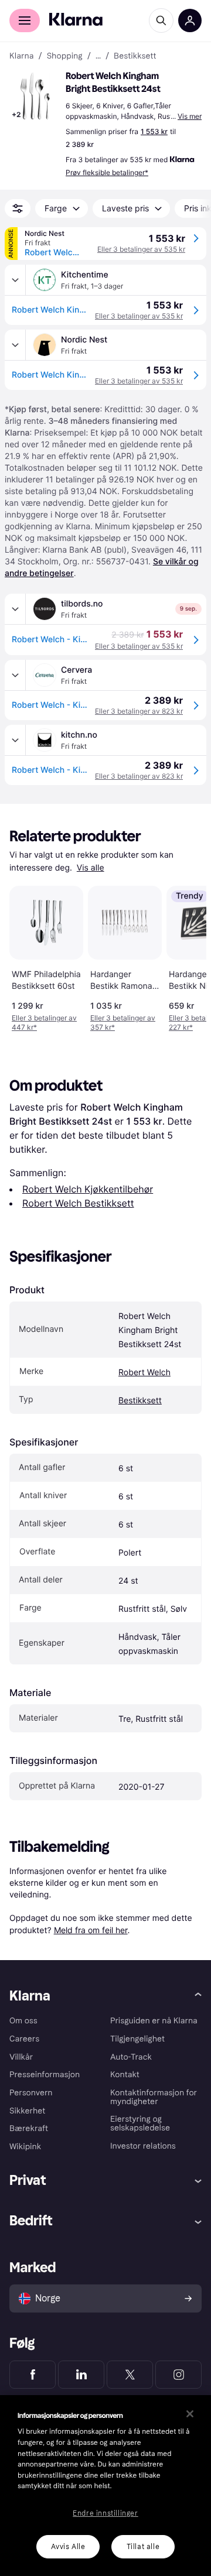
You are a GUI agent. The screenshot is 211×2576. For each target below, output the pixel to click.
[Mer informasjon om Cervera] (15, 675)
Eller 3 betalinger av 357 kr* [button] (123, 1022)
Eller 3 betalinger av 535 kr (141, 249)
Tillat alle (143, 2547)
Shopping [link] (65, 56)
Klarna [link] (21, 56)
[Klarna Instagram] (178, 2375)
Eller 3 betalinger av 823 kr (139, 711)
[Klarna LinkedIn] (81, 2375)
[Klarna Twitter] (130, 2375)
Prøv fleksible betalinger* (107, 172)
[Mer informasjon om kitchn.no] (15, 740)
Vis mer (190, 116)
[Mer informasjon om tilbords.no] (15, 609)
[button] (35, 96)
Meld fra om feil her (91, 1930)
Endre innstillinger (105, 2513)
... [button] (98, 56)
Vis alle (91, 868)
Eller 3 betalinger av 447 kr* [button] (44, 1022)
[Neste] (185, 957)
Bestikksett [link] (135, 56)
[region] (105, 2486)
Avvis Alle (68, 2547)
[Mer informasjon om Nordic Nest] (15, 345)
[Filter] (18, 208)
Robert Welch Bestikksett (78, 1203)
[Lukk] (190, 2414)
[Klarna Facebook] (33, 2375)
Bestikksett (140, 1401)
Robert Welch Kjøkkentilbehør (88, 1189)
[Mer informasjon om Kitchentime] (15, 280)
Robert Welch (144, 1373)
